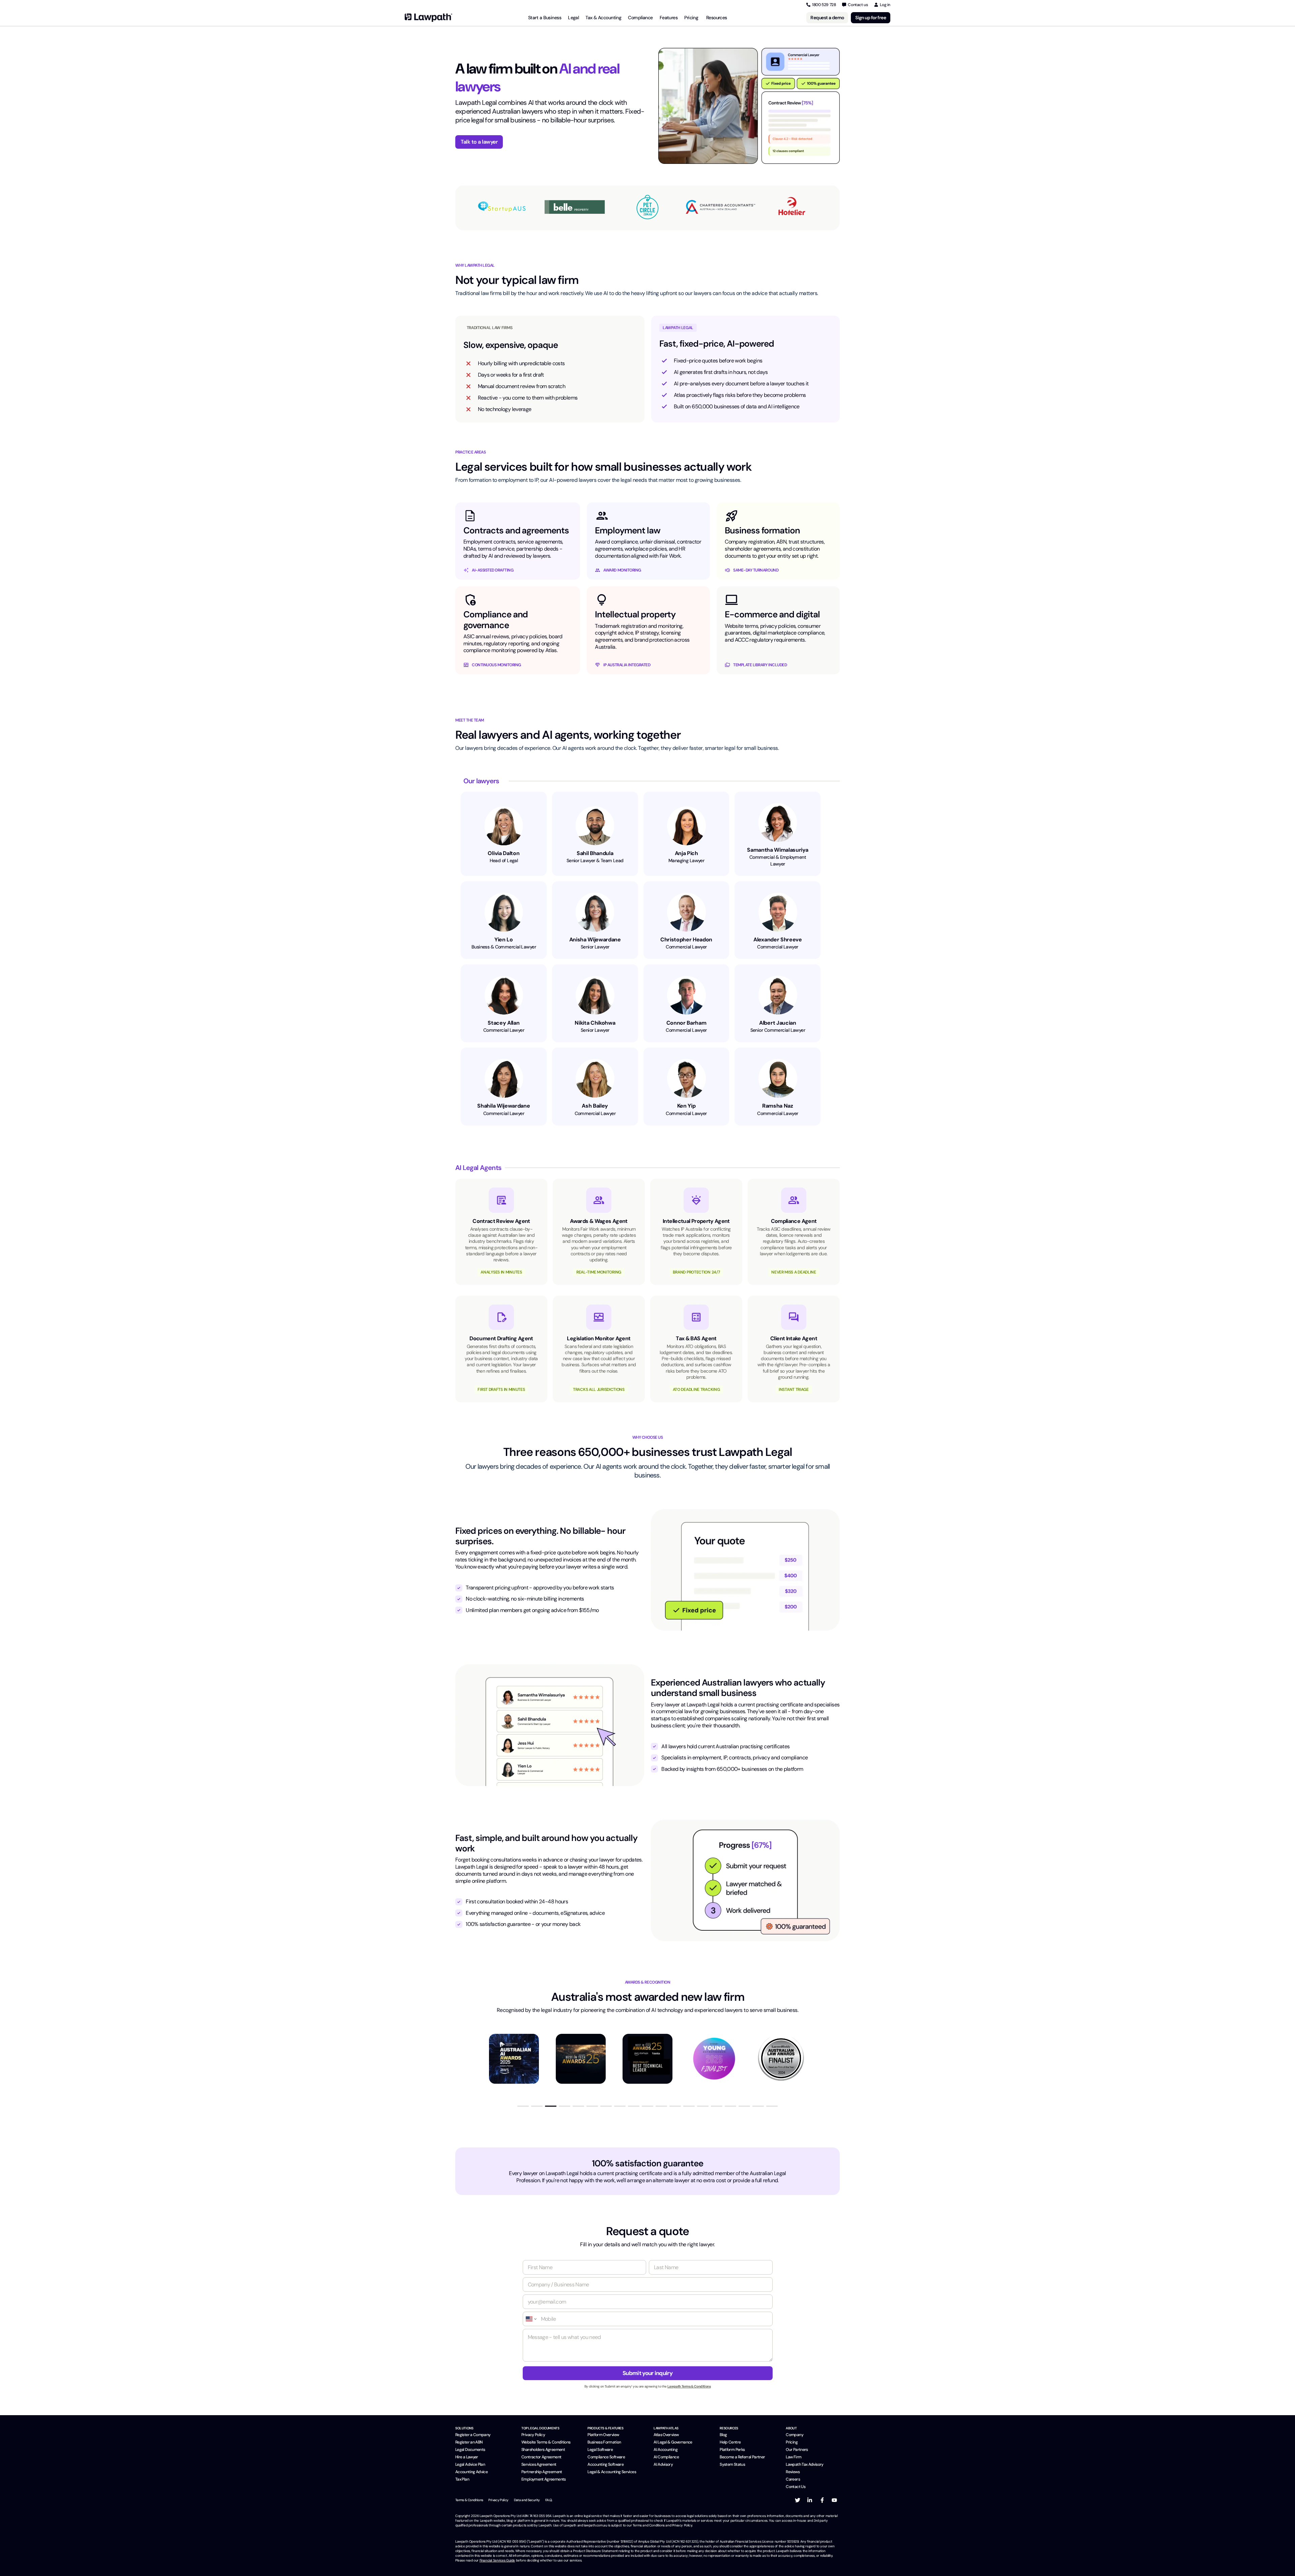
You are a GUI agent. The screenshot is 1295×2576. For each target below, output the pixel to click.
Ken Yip (686, 1106)
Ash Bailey (595, 1106)
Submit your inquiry (647, 2373)
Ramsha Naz (778, 1106)
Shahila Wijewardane (503, 1106)
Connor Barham (686, 1023)
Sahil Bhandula (595, 853)
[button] (523, 2106)
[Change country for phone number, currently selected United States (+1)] (531, 2319)
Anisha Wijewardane (595, 940)
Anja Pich (686, 853)
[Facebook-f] (822, 2500)
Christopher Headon (686, 940)
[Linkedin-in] (810, 2500)
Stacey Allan (503, 1023)
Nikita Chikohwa (595, 1023)
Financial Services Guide (497, 2560)
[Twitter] (798, 2500)
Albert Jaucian (778, 1023)
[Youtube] (834, 2500)
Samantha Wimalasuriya (778, 850)
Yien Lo (504, 940)
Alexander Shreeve (778, 940)
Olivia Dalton (503, 853)
